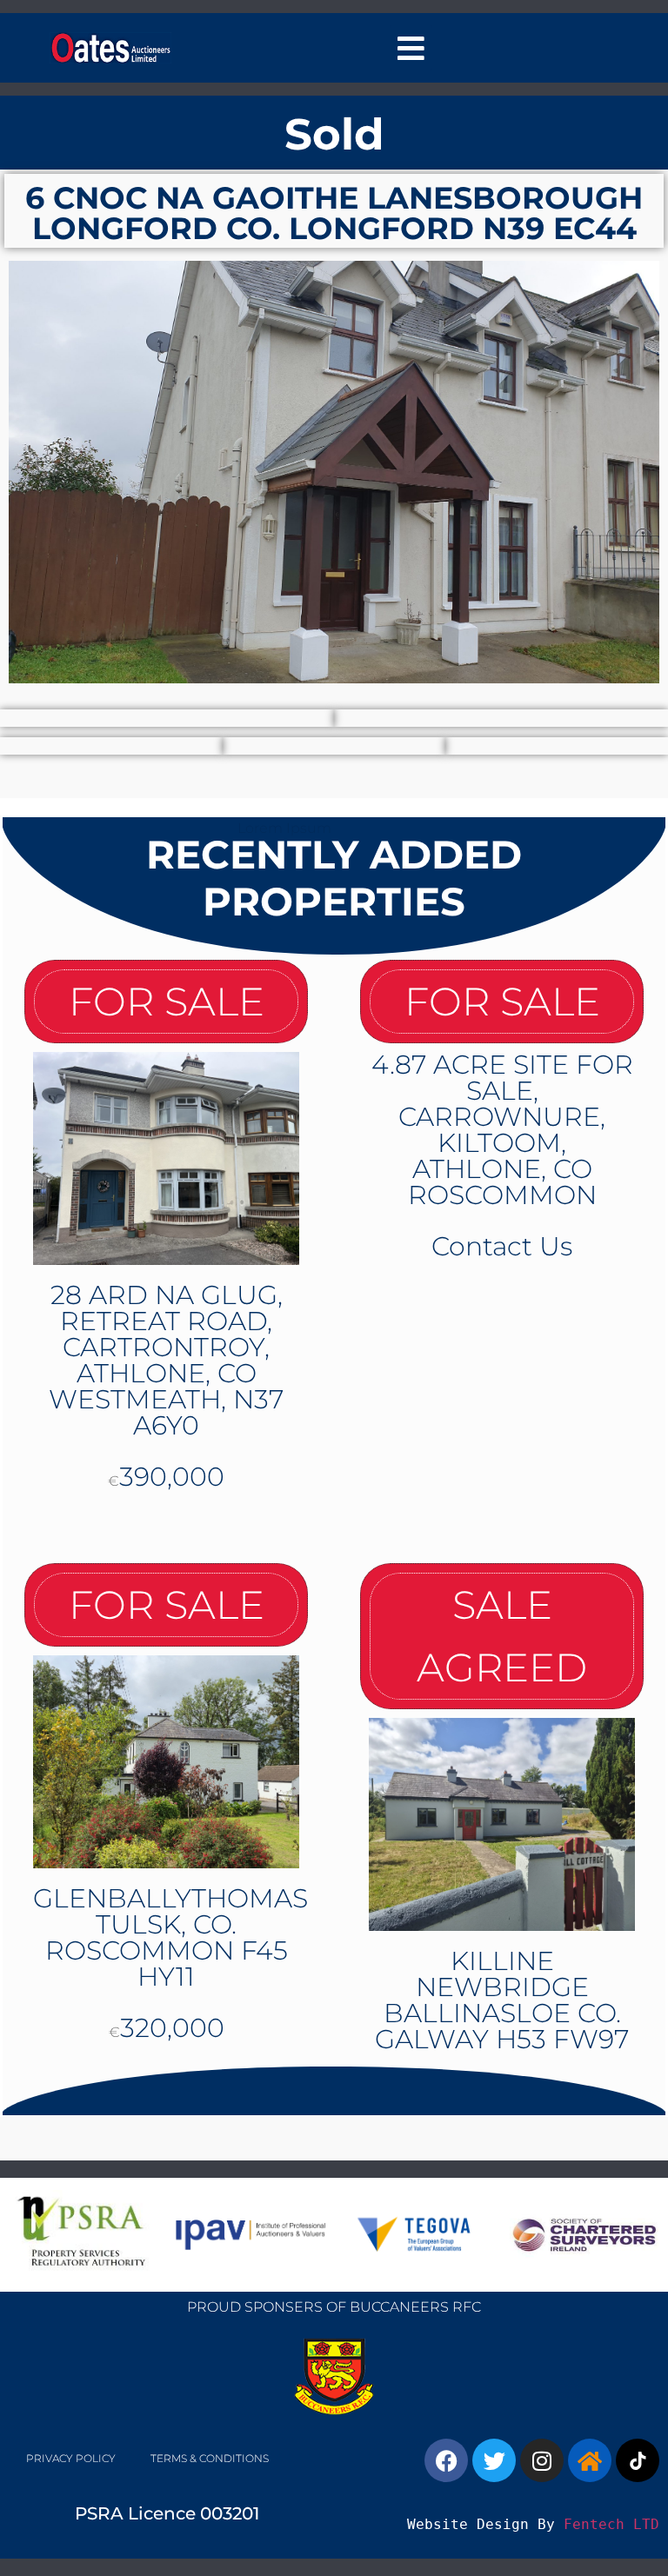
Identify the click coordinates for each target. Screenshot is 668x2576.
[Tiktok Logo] (638, 2460)
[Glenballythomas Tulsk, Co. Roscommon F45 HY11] (166, 1762)
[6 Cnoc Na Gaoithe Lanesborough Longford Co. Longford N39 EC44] (334, 472)
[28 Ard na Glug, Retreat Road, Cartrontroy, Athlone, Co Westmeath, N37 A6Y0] (166, 1158)
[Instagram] (542, 2460)
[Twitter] (494, 2460)
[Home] (590, 2460)
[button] (411, 48)
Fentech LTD (611, 2524)
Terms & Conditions (210, 2458)
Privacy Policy (71, 2458)
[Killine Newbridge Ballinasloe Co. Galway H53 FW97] (502, 1824)
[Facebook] (446, 2460)
